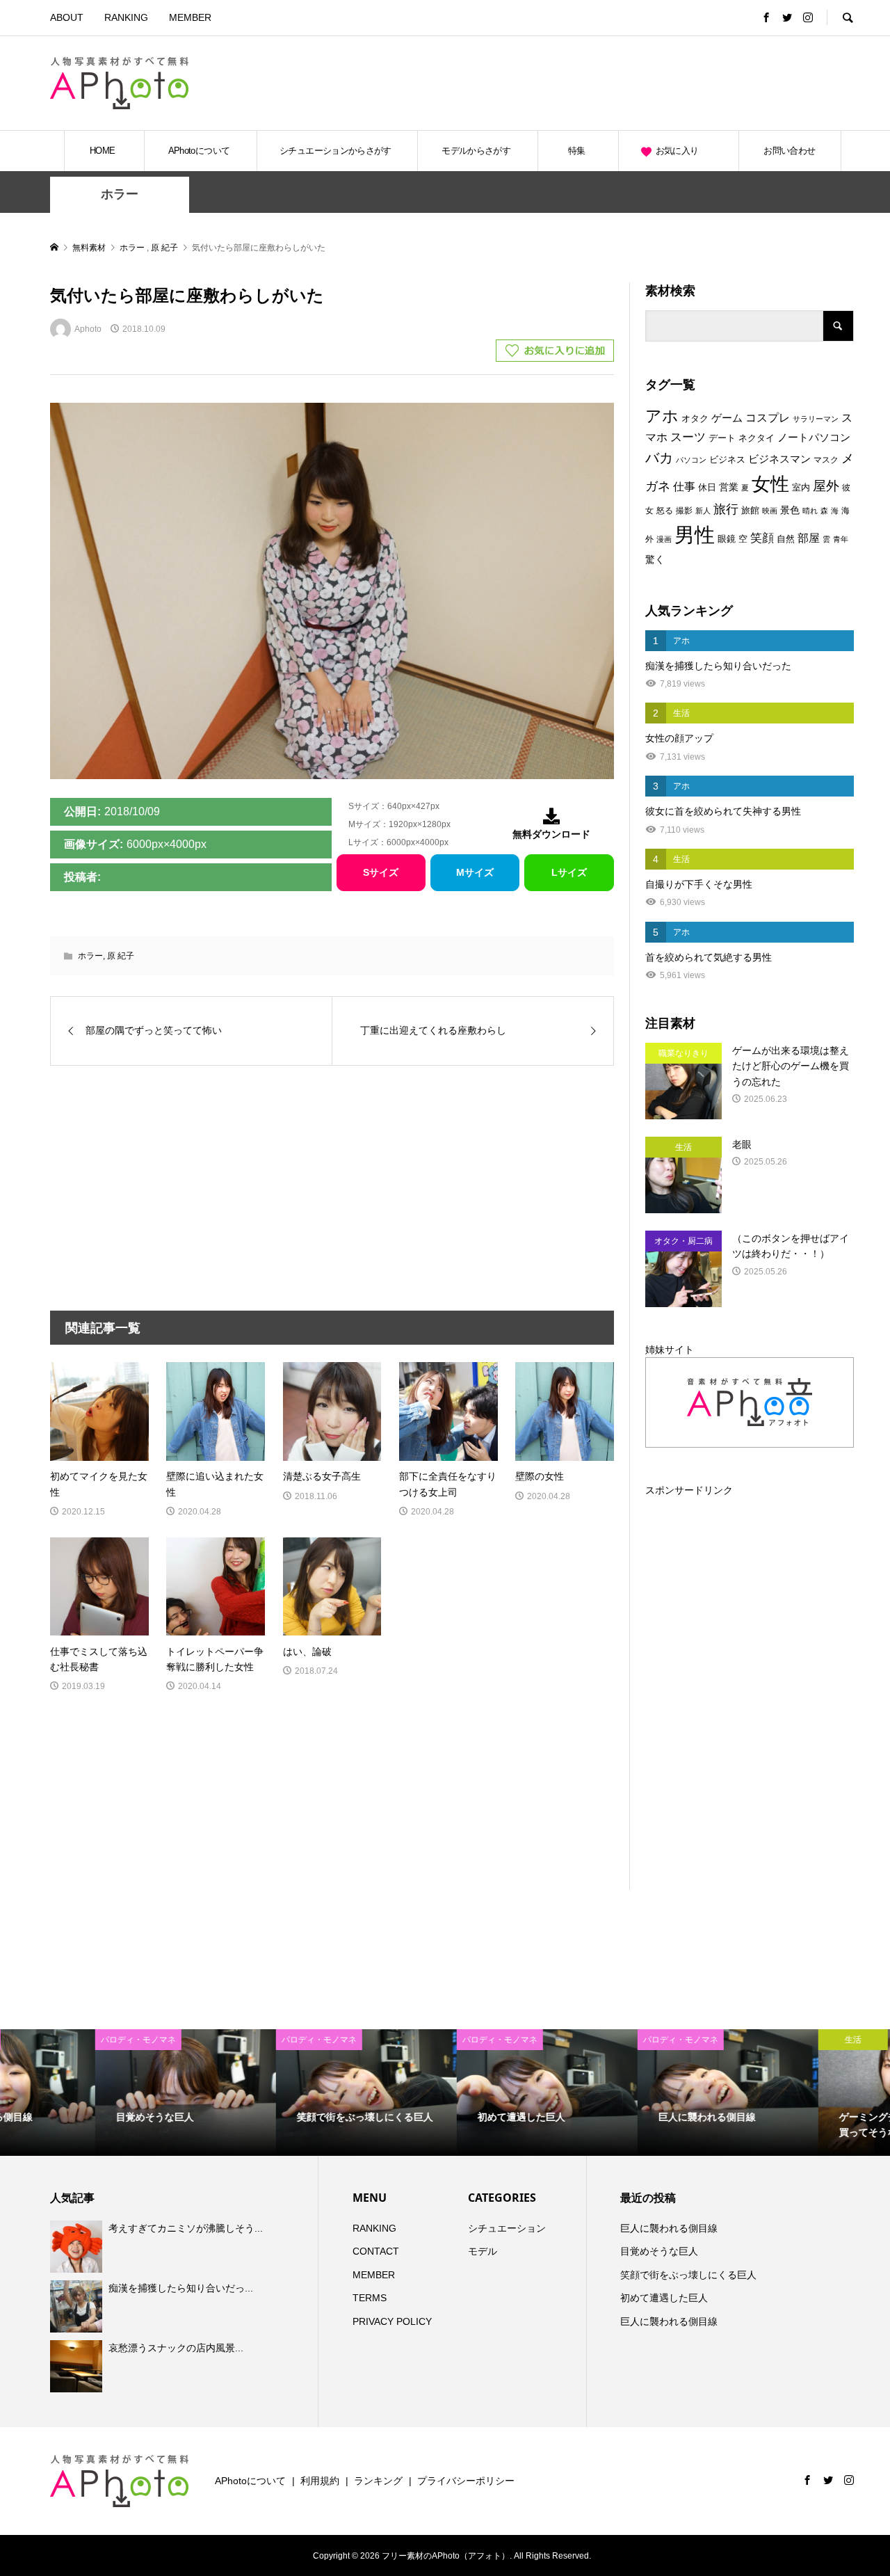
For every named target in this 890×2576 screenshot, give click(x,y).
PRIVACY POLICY (392, 2321)
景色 (790, 510)
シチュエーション (507, 2228)
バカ (659, 458)
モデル (483, 2251)
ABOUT (67, 17)
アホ (662, 416)
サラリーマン (816, 419)
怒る (665, 511)
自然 (786, 539)
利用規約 (320, 2481)
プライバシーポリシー (466, 2481)
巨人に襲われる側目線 (669, 2228)
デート (722, 438)
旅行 (726, 509)
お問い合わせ (789, 151)
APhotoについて (199, 151)
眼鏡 (727, 539)
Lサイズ (569, 872)
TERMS (370, 2298)
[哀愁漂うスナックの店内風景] (78, 2366)
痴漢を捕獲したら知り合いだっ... (181, 2288)
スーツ (688, 437)
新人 (703, 511)
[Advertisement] (691, 83)
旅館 (750, 510)
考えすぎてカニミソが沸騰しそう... (186, 2228)
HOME (102, 151)
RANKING (126, 17)
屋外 (826, 486)
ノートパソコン (814, 438)
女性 (770, 484)
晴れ (810, 511)
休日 (707, 487)
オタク (695, 418)
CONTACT (376, 2251)
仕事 (684, 487)
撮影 (684, 511)
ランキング (378, 2481)
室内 (801, 487)
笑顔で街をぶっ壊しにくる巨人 (688, 2275)
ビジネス (727, 459)
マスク (826, 460)
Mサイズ (475, 872)
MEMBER (190, 17)
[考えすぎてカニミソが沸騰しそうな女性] (78, 2246)
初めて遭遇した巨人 (664, 2298)
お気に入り (677, 151)
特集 (577, 151)
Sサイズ (381, 872)
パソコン (691, 460)
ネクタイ (756, 438)
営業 (729, 487)
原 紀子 (121, 956)
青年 (841, 539)
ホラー (120, 194)
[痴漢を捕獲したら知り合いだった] (78, 2306)
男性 (695, 535)
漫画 (664, 539)
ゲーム (727, 418)
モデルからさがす (476, 151)
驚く (655, 559)
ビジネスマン (779, 459)
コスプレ (768, 418)
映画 (770, 511)
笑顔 (762, 538)
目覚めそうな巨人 (659, 2251)
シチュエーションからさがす (335, 151)
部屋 (809, 538)
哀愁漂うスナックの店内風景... (176, 2348)
